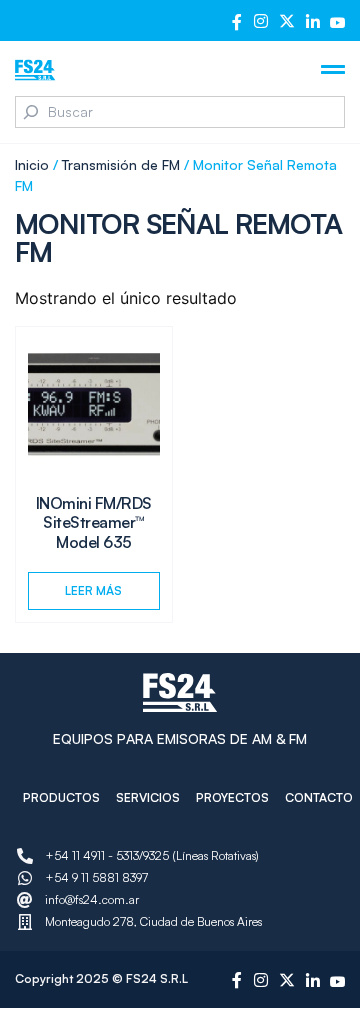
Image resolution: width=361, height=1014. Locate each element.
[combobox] (180, 112)
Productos (61, 797)
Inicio (32, 164)
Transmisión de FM (121, 164)
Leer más (93, 590)
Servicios (148, 797)
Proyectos (232, 797)
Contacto (319, 797)
